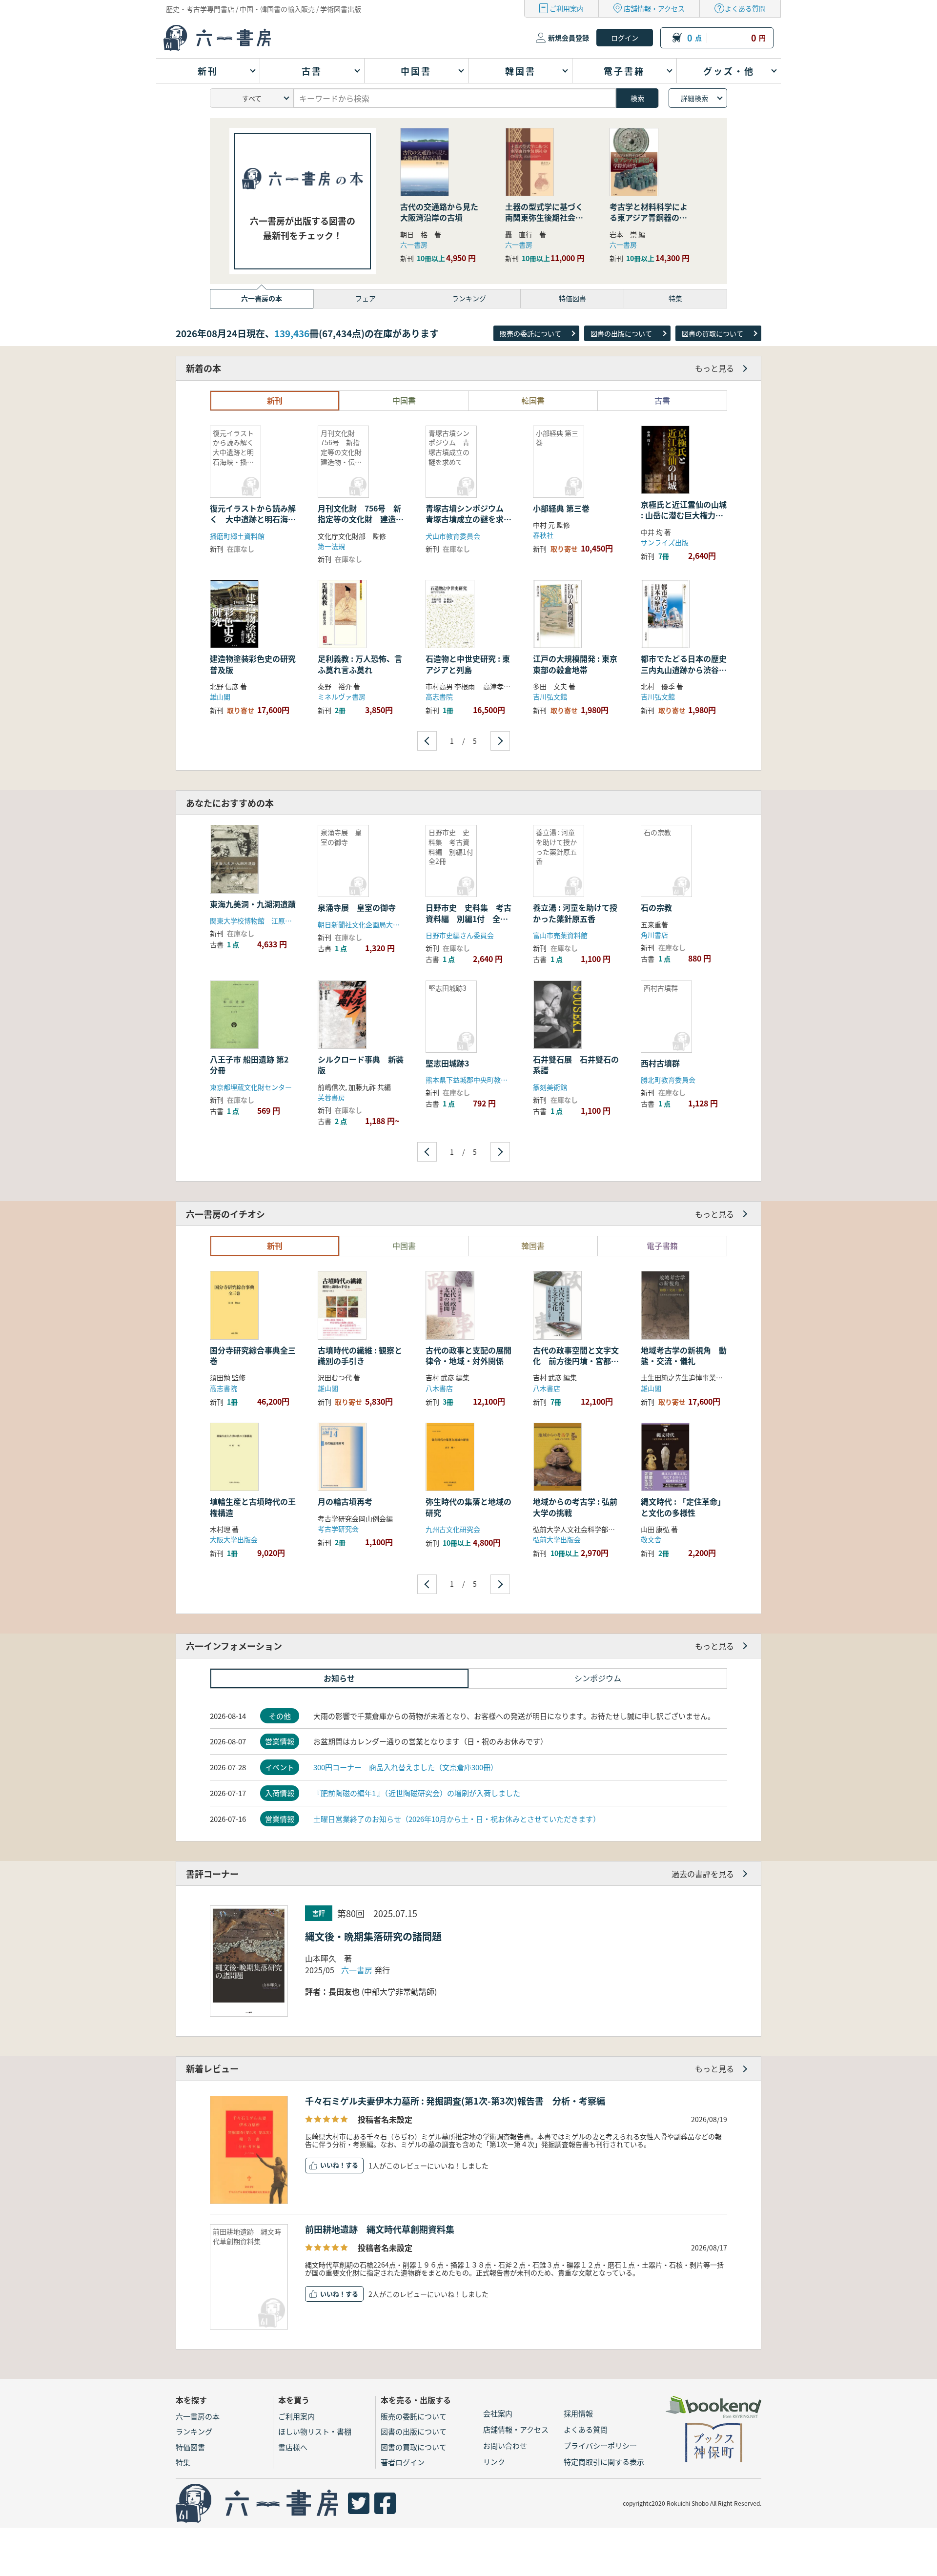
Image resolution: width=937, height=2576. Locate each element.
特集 (183, 2462)
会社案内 (498, 2413)
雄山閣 (220, 696)
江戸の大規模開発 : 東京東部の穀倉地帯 (575, 664)
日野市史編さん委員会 (460, 935)
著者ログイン (403, 2462)
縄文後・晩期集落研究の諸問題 (373, 1936)
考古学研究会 (338, 1529)
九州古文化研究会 (453, 1529)
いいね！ (333, 2165)
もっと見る (714, 368)
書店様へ (293, 2447)
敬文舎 (651, 1539)
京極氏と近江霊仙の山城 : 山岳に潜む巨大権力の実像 (684, 515)
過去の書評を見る (703, 1874)
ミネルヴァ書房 (342, 696)
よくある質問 (745, 8)
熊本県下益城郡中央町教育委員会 (477, 1080)
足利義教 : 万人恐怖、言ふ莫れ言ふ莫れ (360, 664)
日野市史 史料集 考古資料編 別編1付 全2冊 (468, 918)
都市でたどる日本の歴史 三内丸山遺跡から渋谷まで (684, 669)
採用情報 (578, 2413)
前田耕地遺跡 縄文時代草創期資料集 (380, 2229)
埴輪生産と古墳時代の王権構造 (253, 1507)
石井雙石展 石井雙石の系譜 (576, 1064)
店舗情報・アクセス (654, 8)
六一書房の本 (198, 2416)
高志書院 (439, 696)
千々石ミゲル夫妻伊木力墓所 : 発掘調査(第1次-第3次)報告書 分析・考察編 (455, 2101)
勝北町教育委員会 (668, 1080)
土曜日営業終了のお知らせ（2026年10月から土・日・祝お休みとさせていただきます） (457, 1819)
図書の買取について (713, 333)
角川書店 (654, 935)
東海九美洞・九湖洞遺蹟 (253, 904)
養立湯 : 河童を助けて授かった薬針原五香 (575, 913)
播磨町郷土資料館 (237, 536)
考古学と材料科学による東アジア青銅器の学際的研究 (649, 217)
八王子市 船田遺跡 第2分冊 (249, 1064)
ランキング (194, 2431)
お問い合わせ (505, 2445)
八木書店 (439, 1388)
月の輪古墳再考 (345, 1501)
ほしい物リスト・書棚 (315, 2431)
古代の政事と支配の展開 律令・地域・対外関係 (472, 1355)
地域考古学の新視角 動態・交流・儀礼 (684, 1355)
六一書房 (414, 245)
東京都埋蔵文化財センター (251, 1087)
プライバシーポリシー (600, 2445)
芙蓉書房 (331, 1097)
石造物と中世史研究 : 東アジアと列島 (468, 664)
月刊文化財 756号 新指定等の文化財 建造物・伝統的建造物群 (359, 519)
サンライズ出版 (665, 542)
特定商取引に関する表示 (604, 2462)
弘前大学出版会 (557, 1539)
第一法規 (331, 546)
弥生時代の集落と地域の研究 (468, 1507)
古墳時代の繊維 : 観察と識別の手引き (360, 1355)
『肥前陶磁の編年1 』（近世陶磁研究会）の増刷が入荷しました (417, 1793)
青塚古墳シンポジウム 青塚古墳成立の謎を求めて (468, 519)
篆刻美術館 (550, 1087)
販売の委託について (530, 333)
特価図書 (190, 2447)
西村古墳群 (660, 1063)
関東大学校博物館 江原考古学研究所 (268, 920)
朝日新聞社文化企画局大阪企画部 (369, 924)
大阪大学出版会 (234, 1539)
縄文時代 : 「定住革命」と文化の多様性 (683, 1507)
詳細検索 (694, 98)
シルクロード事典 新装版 (361, 1064)
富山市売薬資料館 (560, 935)
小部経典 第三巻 (561, 508)
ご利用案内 (567, 8)
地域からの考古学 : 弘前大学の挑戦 (575, 1507)
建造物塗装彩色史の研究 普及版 (257, 664)
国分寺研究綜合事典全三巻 (253, 1355)
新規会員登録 (569, 38)
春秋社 (543, 535)
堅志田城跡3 (447, 1063)
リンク (494, 2462)
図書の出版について (621, 333)
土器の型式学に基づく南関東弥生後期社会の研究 (544, 217)
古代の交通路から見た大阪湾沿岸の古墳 (439, 212)
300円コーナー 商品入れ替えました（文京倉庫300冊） (406, 1767)
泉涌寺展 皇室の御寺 (357, 907)
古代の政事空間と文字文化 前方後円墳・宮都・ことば (576, 1361)
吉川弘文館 (550, 696)
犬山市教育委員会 (453, 536)
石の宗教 (656, 907)
